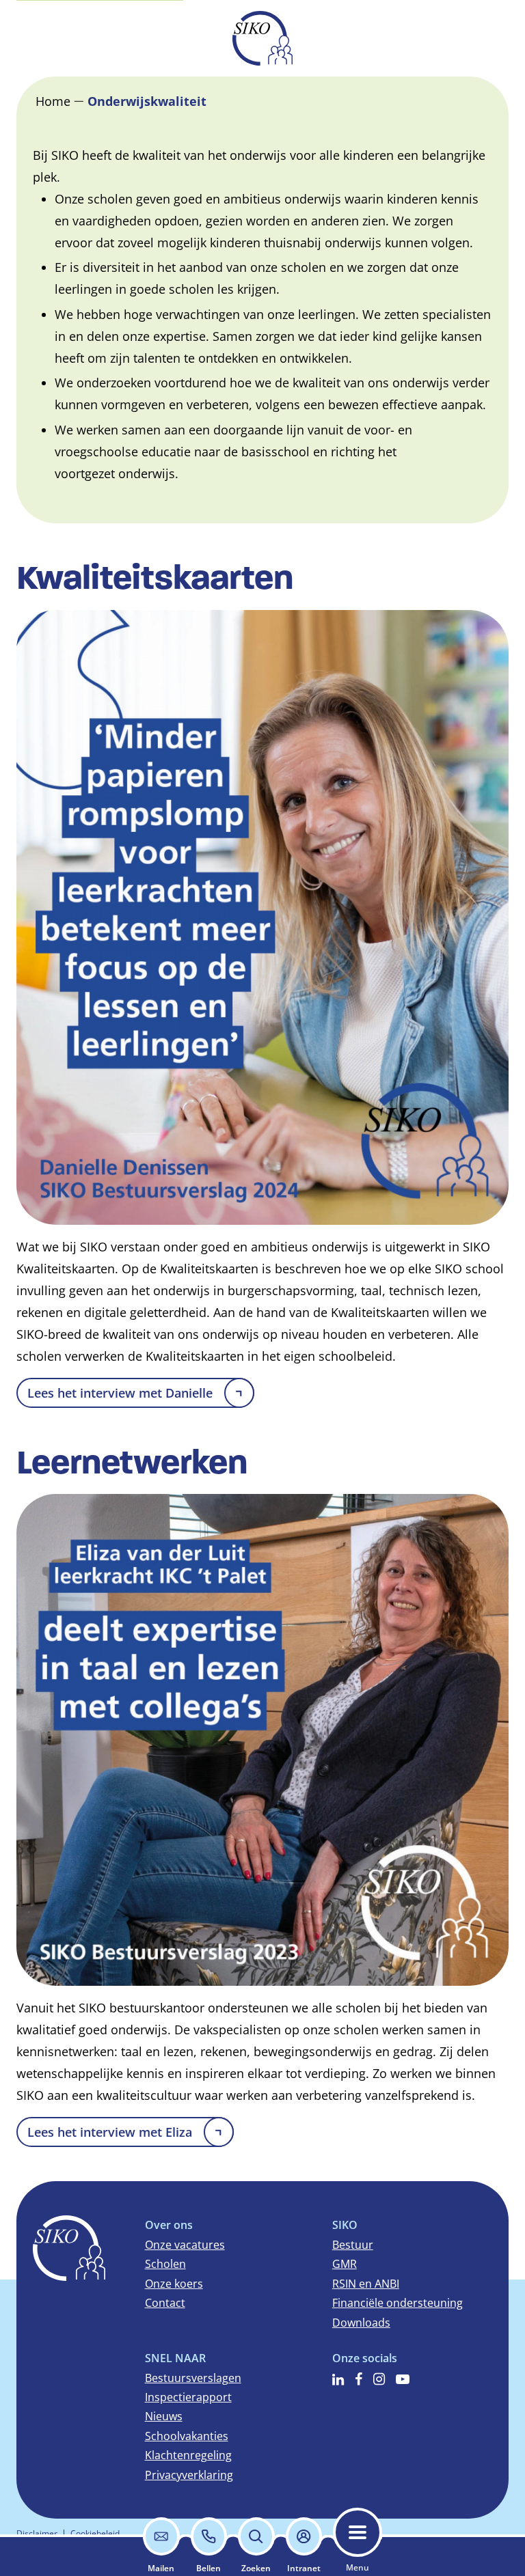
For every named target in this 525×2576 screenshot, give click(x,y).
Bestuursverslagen (193, 2378)
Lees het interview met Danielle (120, 1393)
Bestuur (353, 2245)
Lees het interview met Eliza (110, 2132)
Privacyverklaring (189, 2475)
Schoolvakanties (187, 2436)
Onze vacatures (185, 2245)
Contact (165, 2303)
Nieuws (164, 2416)
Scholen (165, 2264)
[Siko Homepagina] (262, 38)
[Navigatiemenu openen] (358, 2532)
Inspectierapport (188, 2397)
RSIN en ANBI (366, 2284)
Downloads (361, 2323)
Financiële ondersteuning (398, 2303)
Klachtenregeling (188, 2455)
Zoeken (256, 2568)
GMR (345, 2264)
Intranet (304, 2568)
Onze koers (174, 2284)
